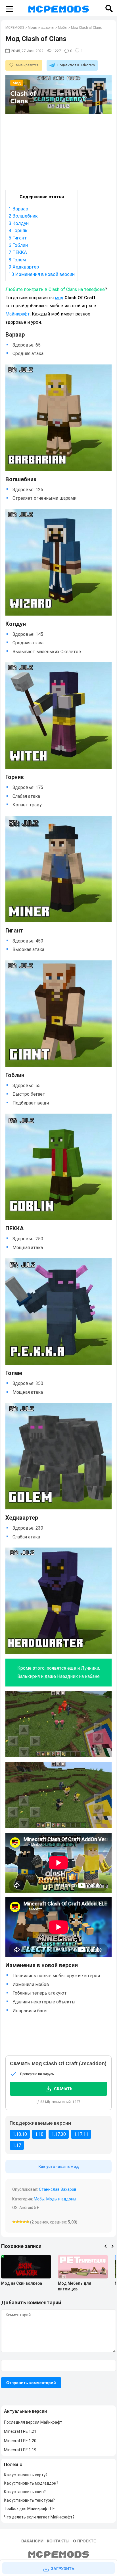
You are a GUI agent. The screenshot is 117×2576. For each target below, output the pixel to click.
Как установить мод (59, 2167)
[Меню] (9, 9)
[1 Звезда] (14, 2222)
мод (59, 298)
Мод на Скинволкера (22, 2283)
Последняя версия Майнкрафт (33, 2422)
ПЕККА (18, 252)
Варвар (18, 209)
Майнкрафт (18, 314)
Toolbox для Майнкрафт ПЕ (29, 2509)
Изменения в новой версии (42, 274)
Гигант (18, 238)
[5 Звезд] (28, 2222)
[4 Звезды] (24, 2222)
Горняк (18, 230)
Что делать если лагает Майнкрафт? (39, 2517)
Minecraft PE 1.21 (20, 2431)
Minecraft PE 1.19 (20, 2450)
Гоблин (18, 245)
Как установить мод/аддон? (31, 2483)
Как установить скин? (25, 2492)
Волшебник (23, 216)
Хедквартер (24, 267)
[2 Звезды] (17, 2222)
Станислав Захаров (58, 2189)
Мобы (39, 2199)
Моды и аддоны (61, 2199)
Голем (17, 260)
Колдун (19, 223)
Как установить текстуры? (29, 2500)
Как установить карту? (26, 2475)
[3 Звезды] (21, 2222)
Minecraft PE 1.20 (20, 2441)
